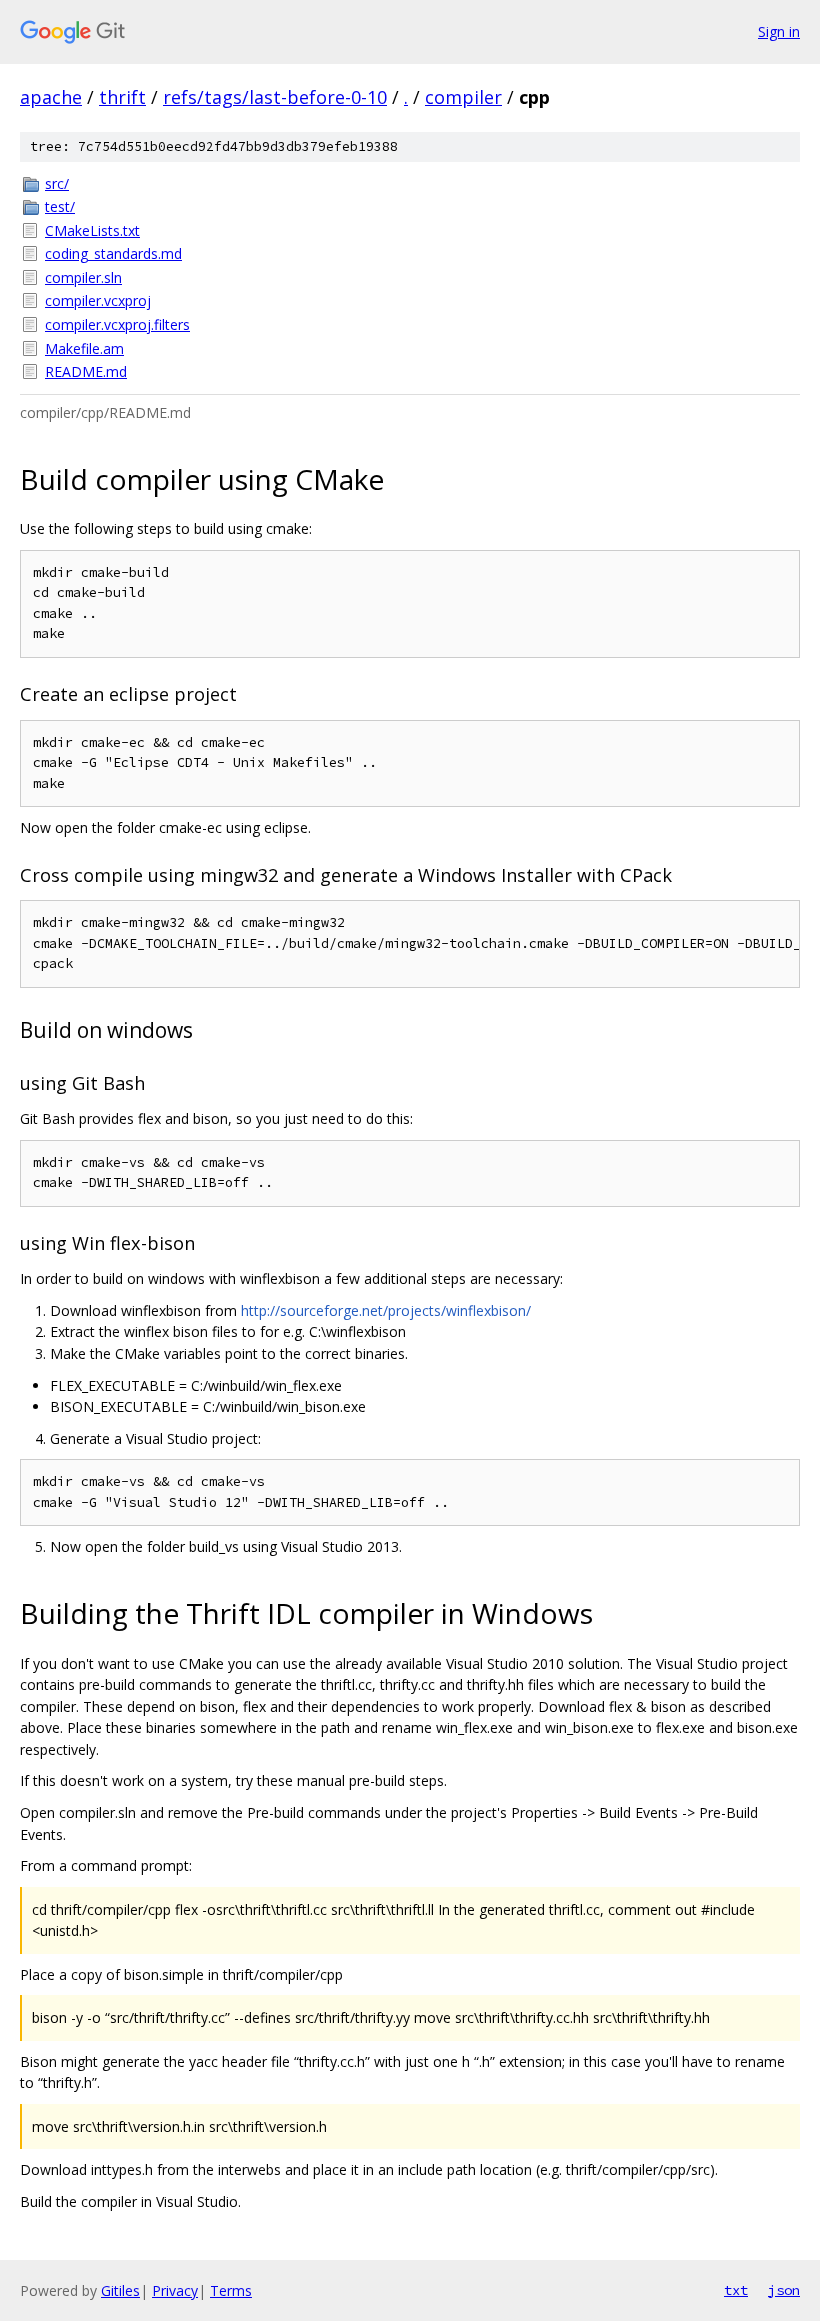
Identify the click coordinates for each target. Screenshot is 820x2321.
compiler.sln (83, 277)
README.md (86, 371)
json (784, 2290)
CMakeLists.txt (92, 230)
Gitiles (120, 2290)
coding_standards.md (113, 253)
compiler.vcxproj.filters (117, 324)
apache (51, 97)
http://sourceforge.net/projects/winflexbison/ (386, 1310)
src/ (57, 183)
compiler (463, 97)
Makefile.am (84, 348)
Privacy (175, 2290)
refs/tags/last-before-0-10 (275, 97)
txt (736, 2290)
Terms (231, 2290)
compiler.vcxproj (98, 300)
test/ (60, 206)
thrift (122, 97)
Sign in (779, 31)
